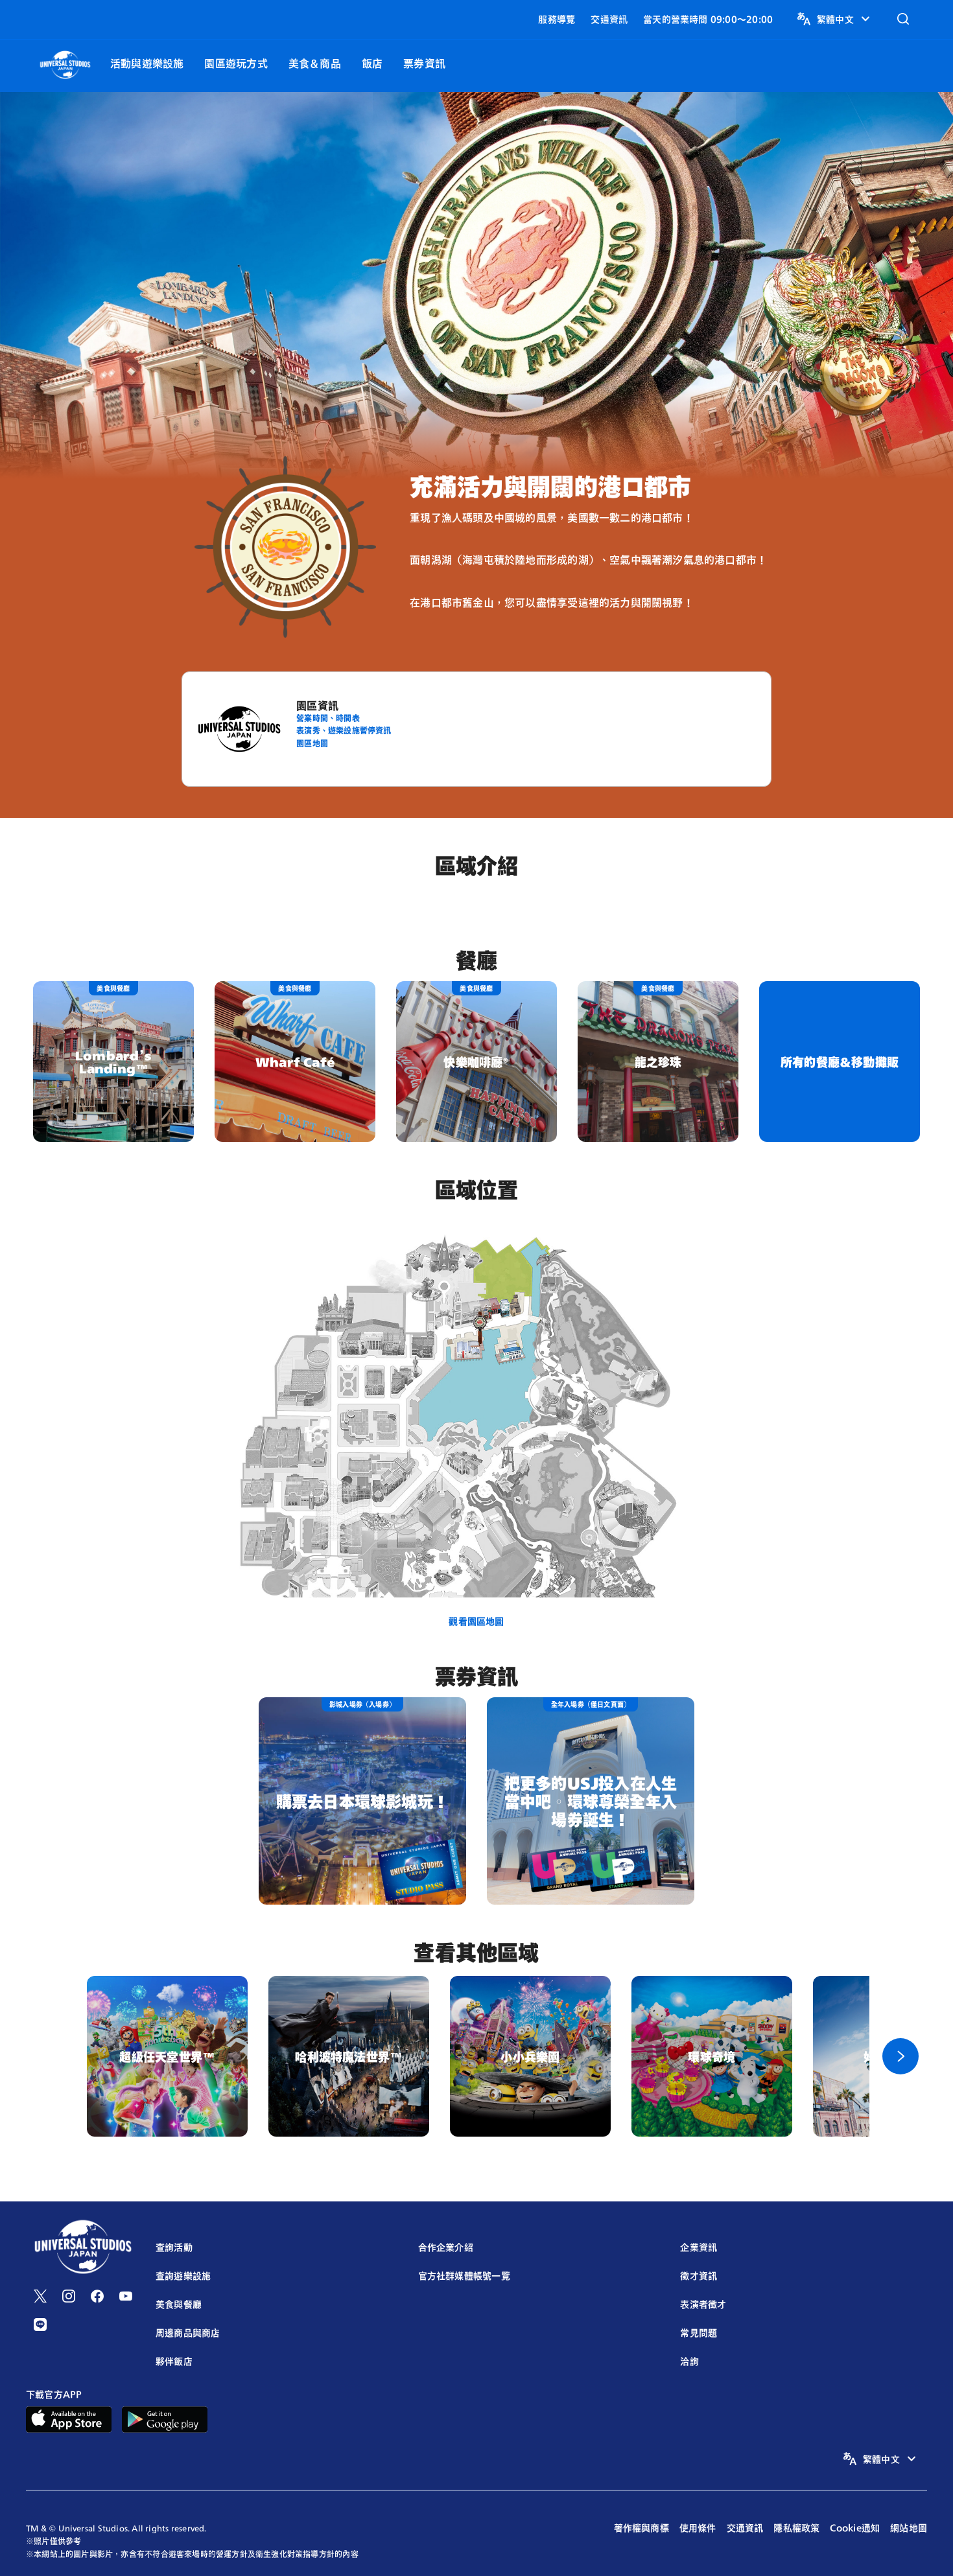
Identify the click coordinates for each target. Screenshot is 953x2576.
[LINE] (40, 2325)
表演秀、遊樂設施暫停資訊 (344, 730)
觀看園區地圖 (476, 1621)
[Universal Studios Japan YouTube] (126, 2296)
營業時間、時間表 (328, 718)
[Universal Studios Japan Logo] (83, 2248)
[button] (835, 19)
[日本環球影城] (65, 63)
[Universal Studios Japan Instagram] (69, 2296)
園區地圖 (312, 743)
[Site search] (903, 19)
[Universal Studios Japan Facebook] (97, 2296)
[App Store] (69, 2418)
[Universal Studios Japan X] (40, 2296)
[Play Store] (165, 2418)
